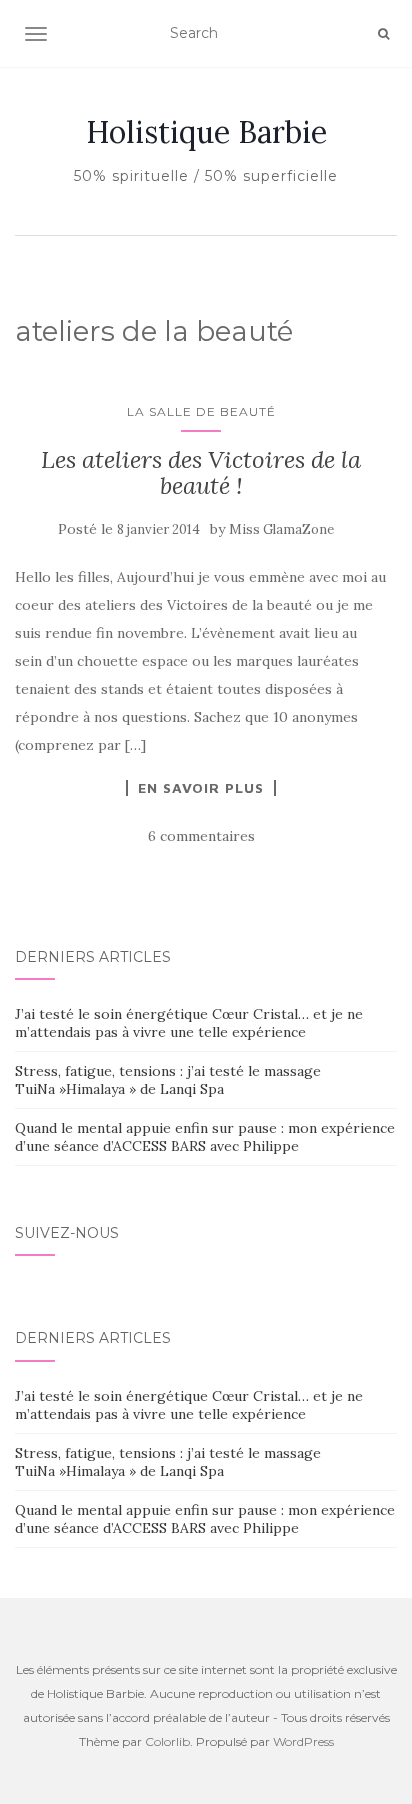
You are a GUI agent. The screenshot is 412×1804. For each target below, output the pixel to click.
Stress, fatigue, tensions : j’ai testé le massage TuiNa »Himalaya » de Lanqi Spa (168, 1080)
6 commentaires (201, 836)
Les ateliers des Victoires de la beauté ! (201, 472)
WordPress (303, 1741)
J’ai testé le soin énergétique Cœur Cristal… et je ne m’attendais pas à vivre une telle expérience (189, 1023)
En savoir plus (201, 788)
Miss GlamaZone (281, 529)
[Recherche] (383, 34)
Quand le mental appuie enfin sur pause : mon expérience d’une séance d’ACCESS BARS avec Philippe (205, 1137)
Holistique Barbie (206, 132)
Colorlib (167, 1741)
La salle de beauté (201, 411)
